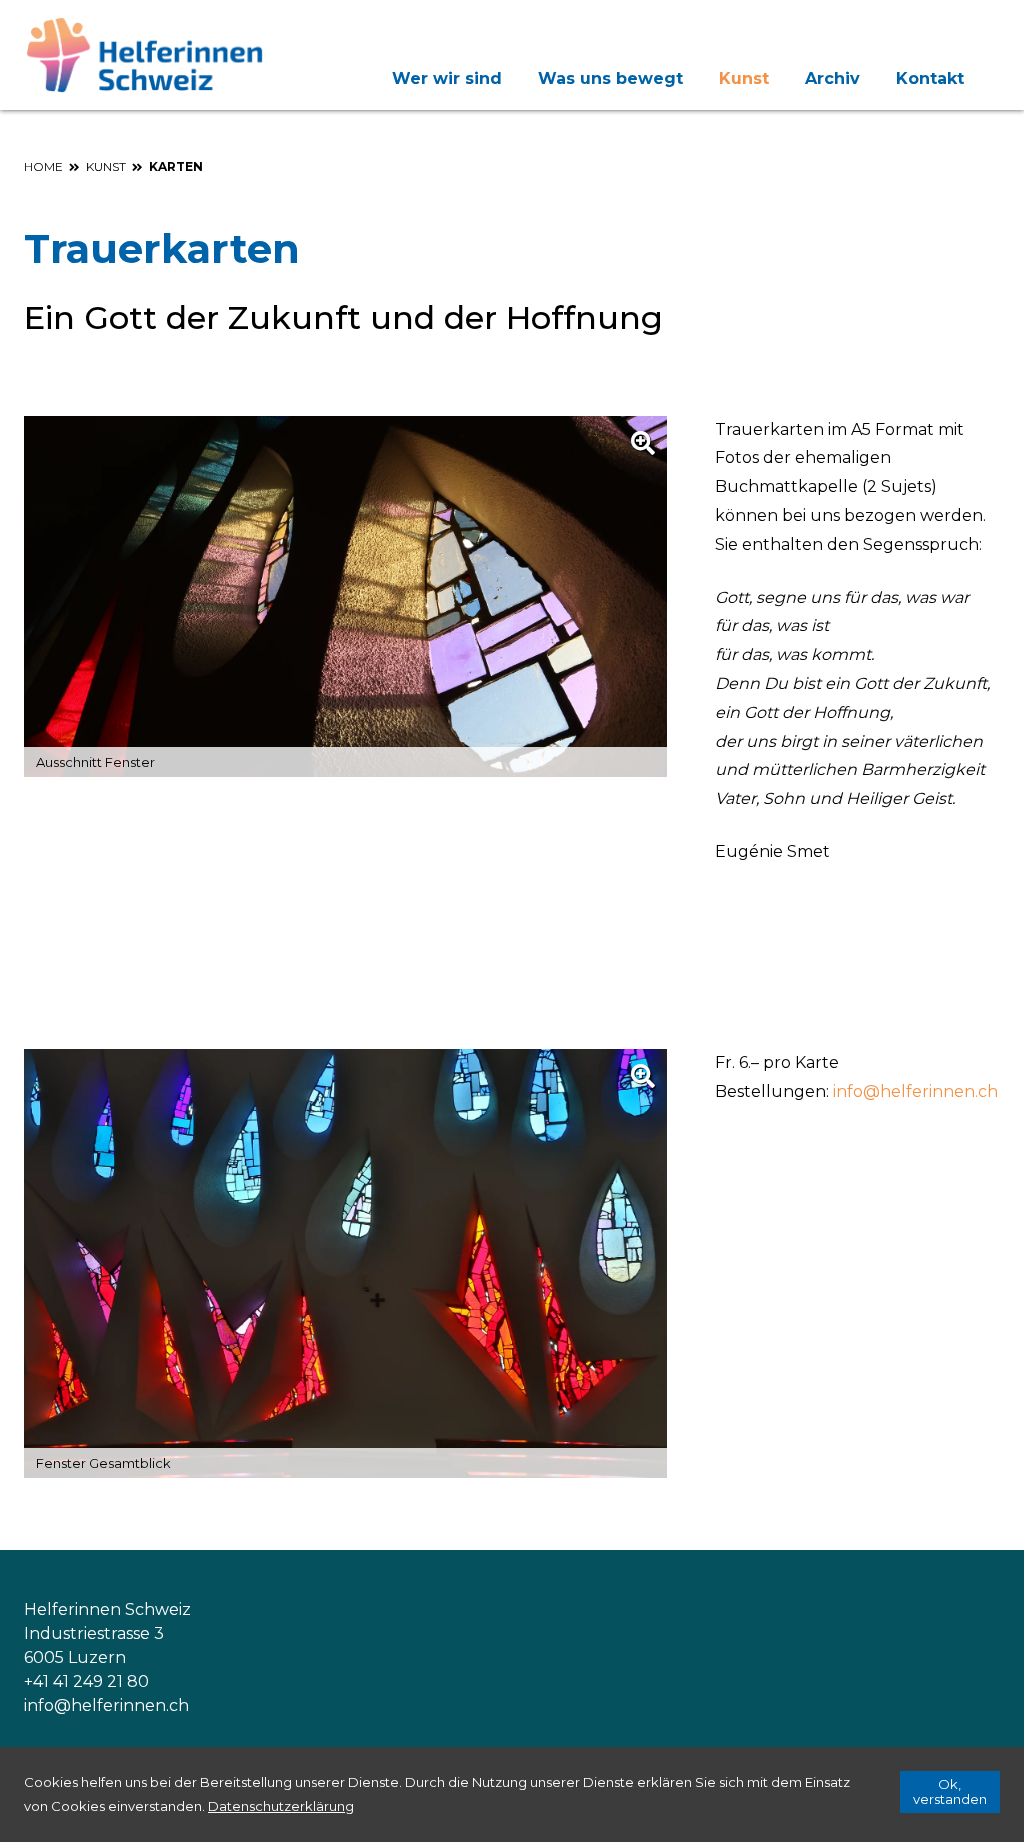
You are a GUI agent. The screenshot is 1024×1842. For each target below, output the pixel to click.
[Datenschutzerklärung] (281, 1806)
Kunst (744, 78)
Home (43, 166)
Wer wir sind (447, 78)
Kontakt (930, 78)
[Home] (148, 55)
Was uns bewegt (610, 78)
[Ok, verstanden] (950, 1792)
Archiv (832, 78)
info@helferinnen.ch (915, 1091)
